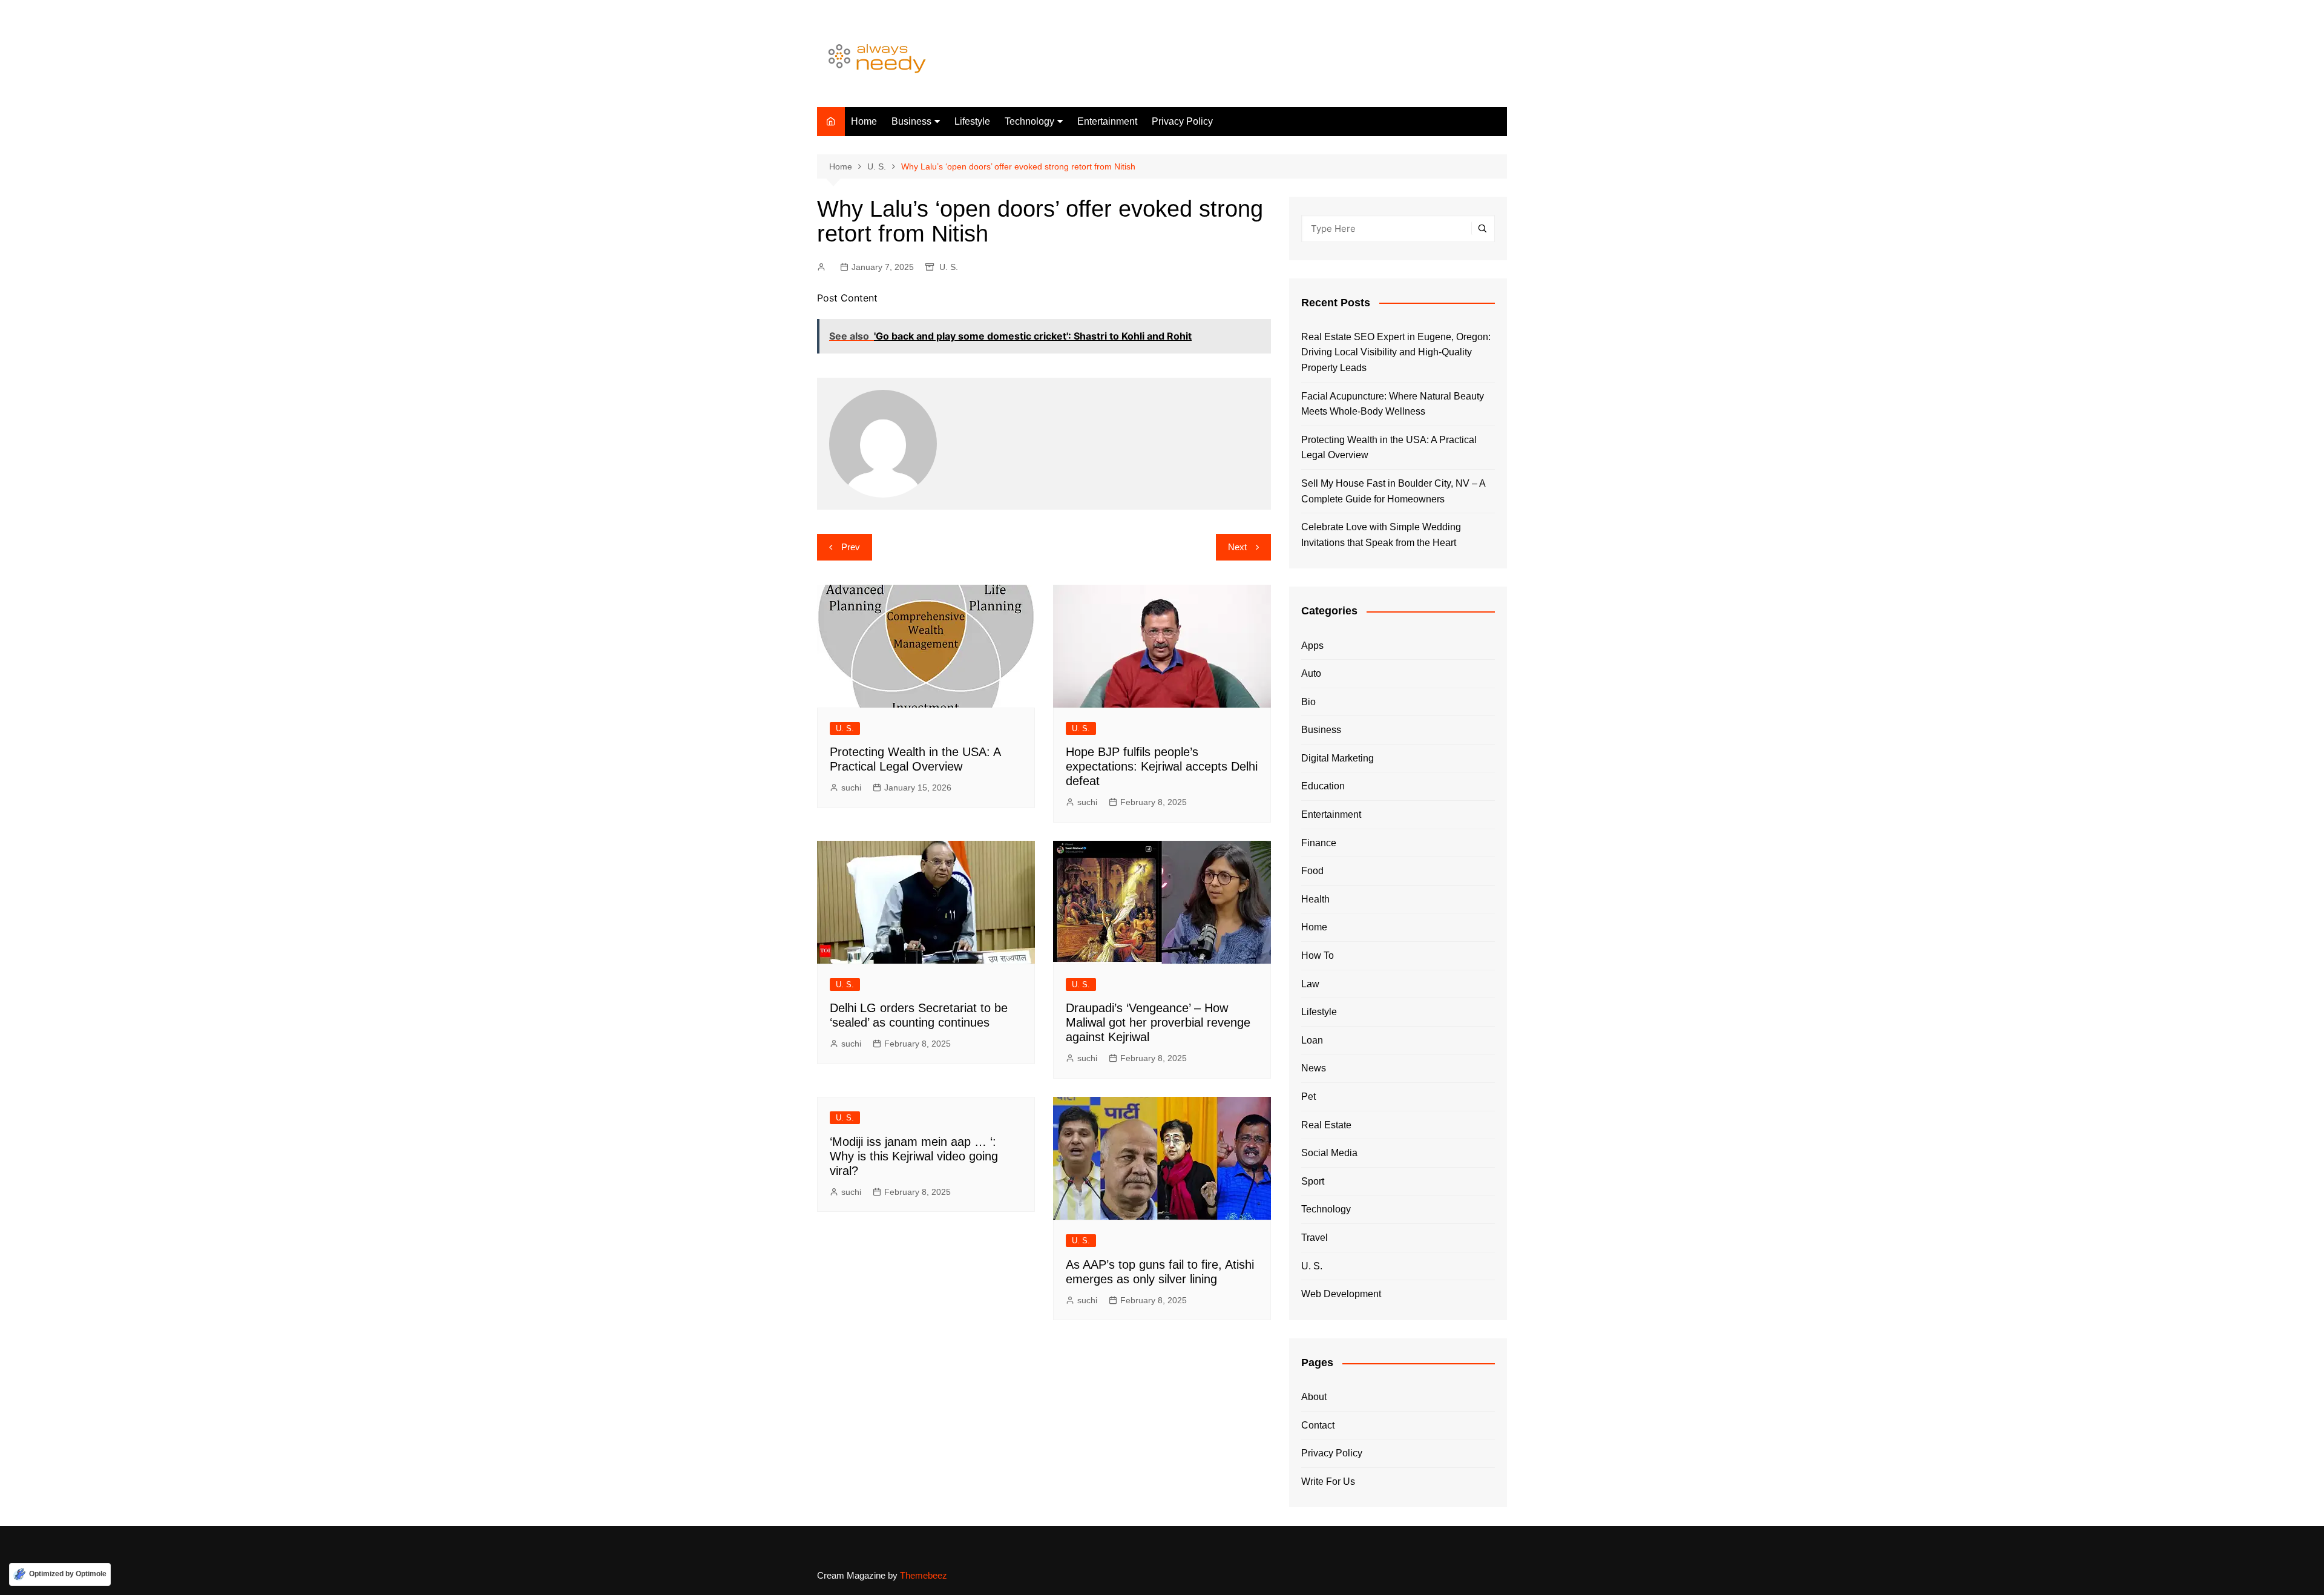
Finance (1319, 843)
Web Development (1341, 1294)
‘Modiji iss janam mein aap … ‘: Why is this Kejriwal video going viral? (914, 1156)
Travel (1315, 1238)
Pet (1308, 1097)
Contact (1318, 1425)
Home (864, 121)
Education (1323, 786)
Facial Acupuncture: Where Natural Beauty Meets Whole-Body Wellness (1393, 404)
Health (1315, 899)
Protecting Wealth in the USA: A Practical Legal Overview (1389, 448)
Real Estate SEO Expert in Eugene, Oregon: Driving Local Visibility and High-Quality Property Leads (1396, 352)
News (1314, 1068)
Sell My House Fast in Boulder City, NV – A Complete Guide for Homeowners (1393, 491)
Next (1237, 547)
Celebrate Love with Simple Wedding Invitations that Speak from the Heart (1381, 535)
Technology (1029, 121)
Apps (1312, 646)
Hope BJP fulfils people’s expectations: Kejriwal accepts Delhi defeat (1162, 766)
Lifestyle (972, 121)
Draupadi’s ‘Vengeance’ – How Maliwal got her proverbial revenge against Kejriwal (1158, 1022)
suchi (851, 788)
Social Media (1329, 1153)
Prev (851, 547)
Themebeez (924, 1575)
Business (911, 121)
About (1314, 1397)
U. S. (949, 267)
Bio (1308, 702)
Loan (1312, 1040)
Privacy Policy (1182, 121)
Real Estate (1326, 1125)
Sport (1313, 1181)
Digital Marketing (1338, 758)
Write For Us (1328, 1482)
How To (1318, 955)
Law (1310, 984)
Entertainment (1107, 121)
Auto (1311, 673)
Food (1312, 871)
